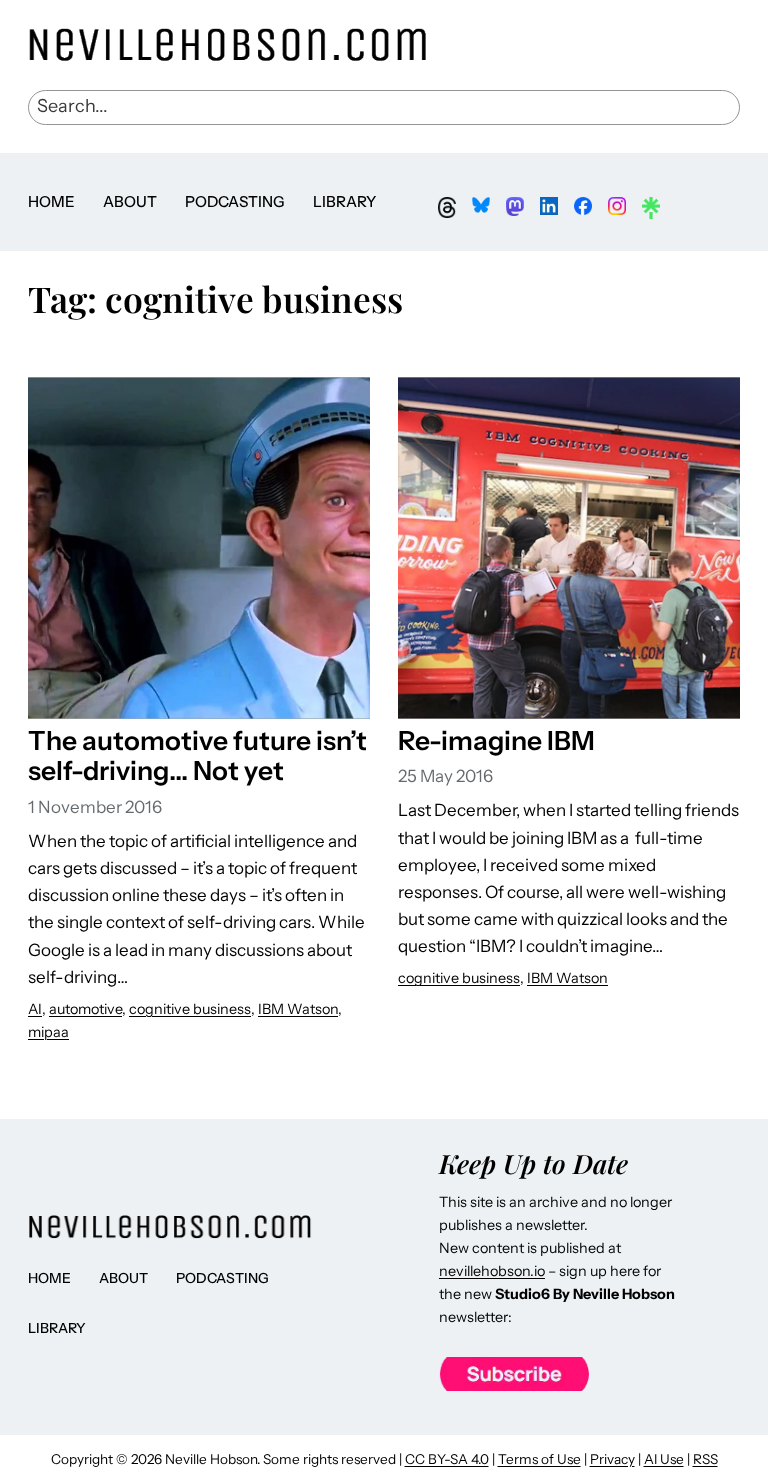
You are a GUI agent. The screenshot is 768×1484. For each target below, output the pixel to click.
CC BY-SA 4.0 (447, 1459)
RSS (705, 1459)
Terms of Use (539, 1459)
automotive (85, 1009)
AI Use (664, 1459)
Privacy (612, 1459)
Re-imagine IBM (496, 741)
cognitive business (190, 1009)
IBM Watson (298, 1009)
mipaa (48, 1032)
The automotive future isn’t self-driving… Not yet (197, 756)
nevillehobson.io (492, 1271)
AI (35, 1009)
